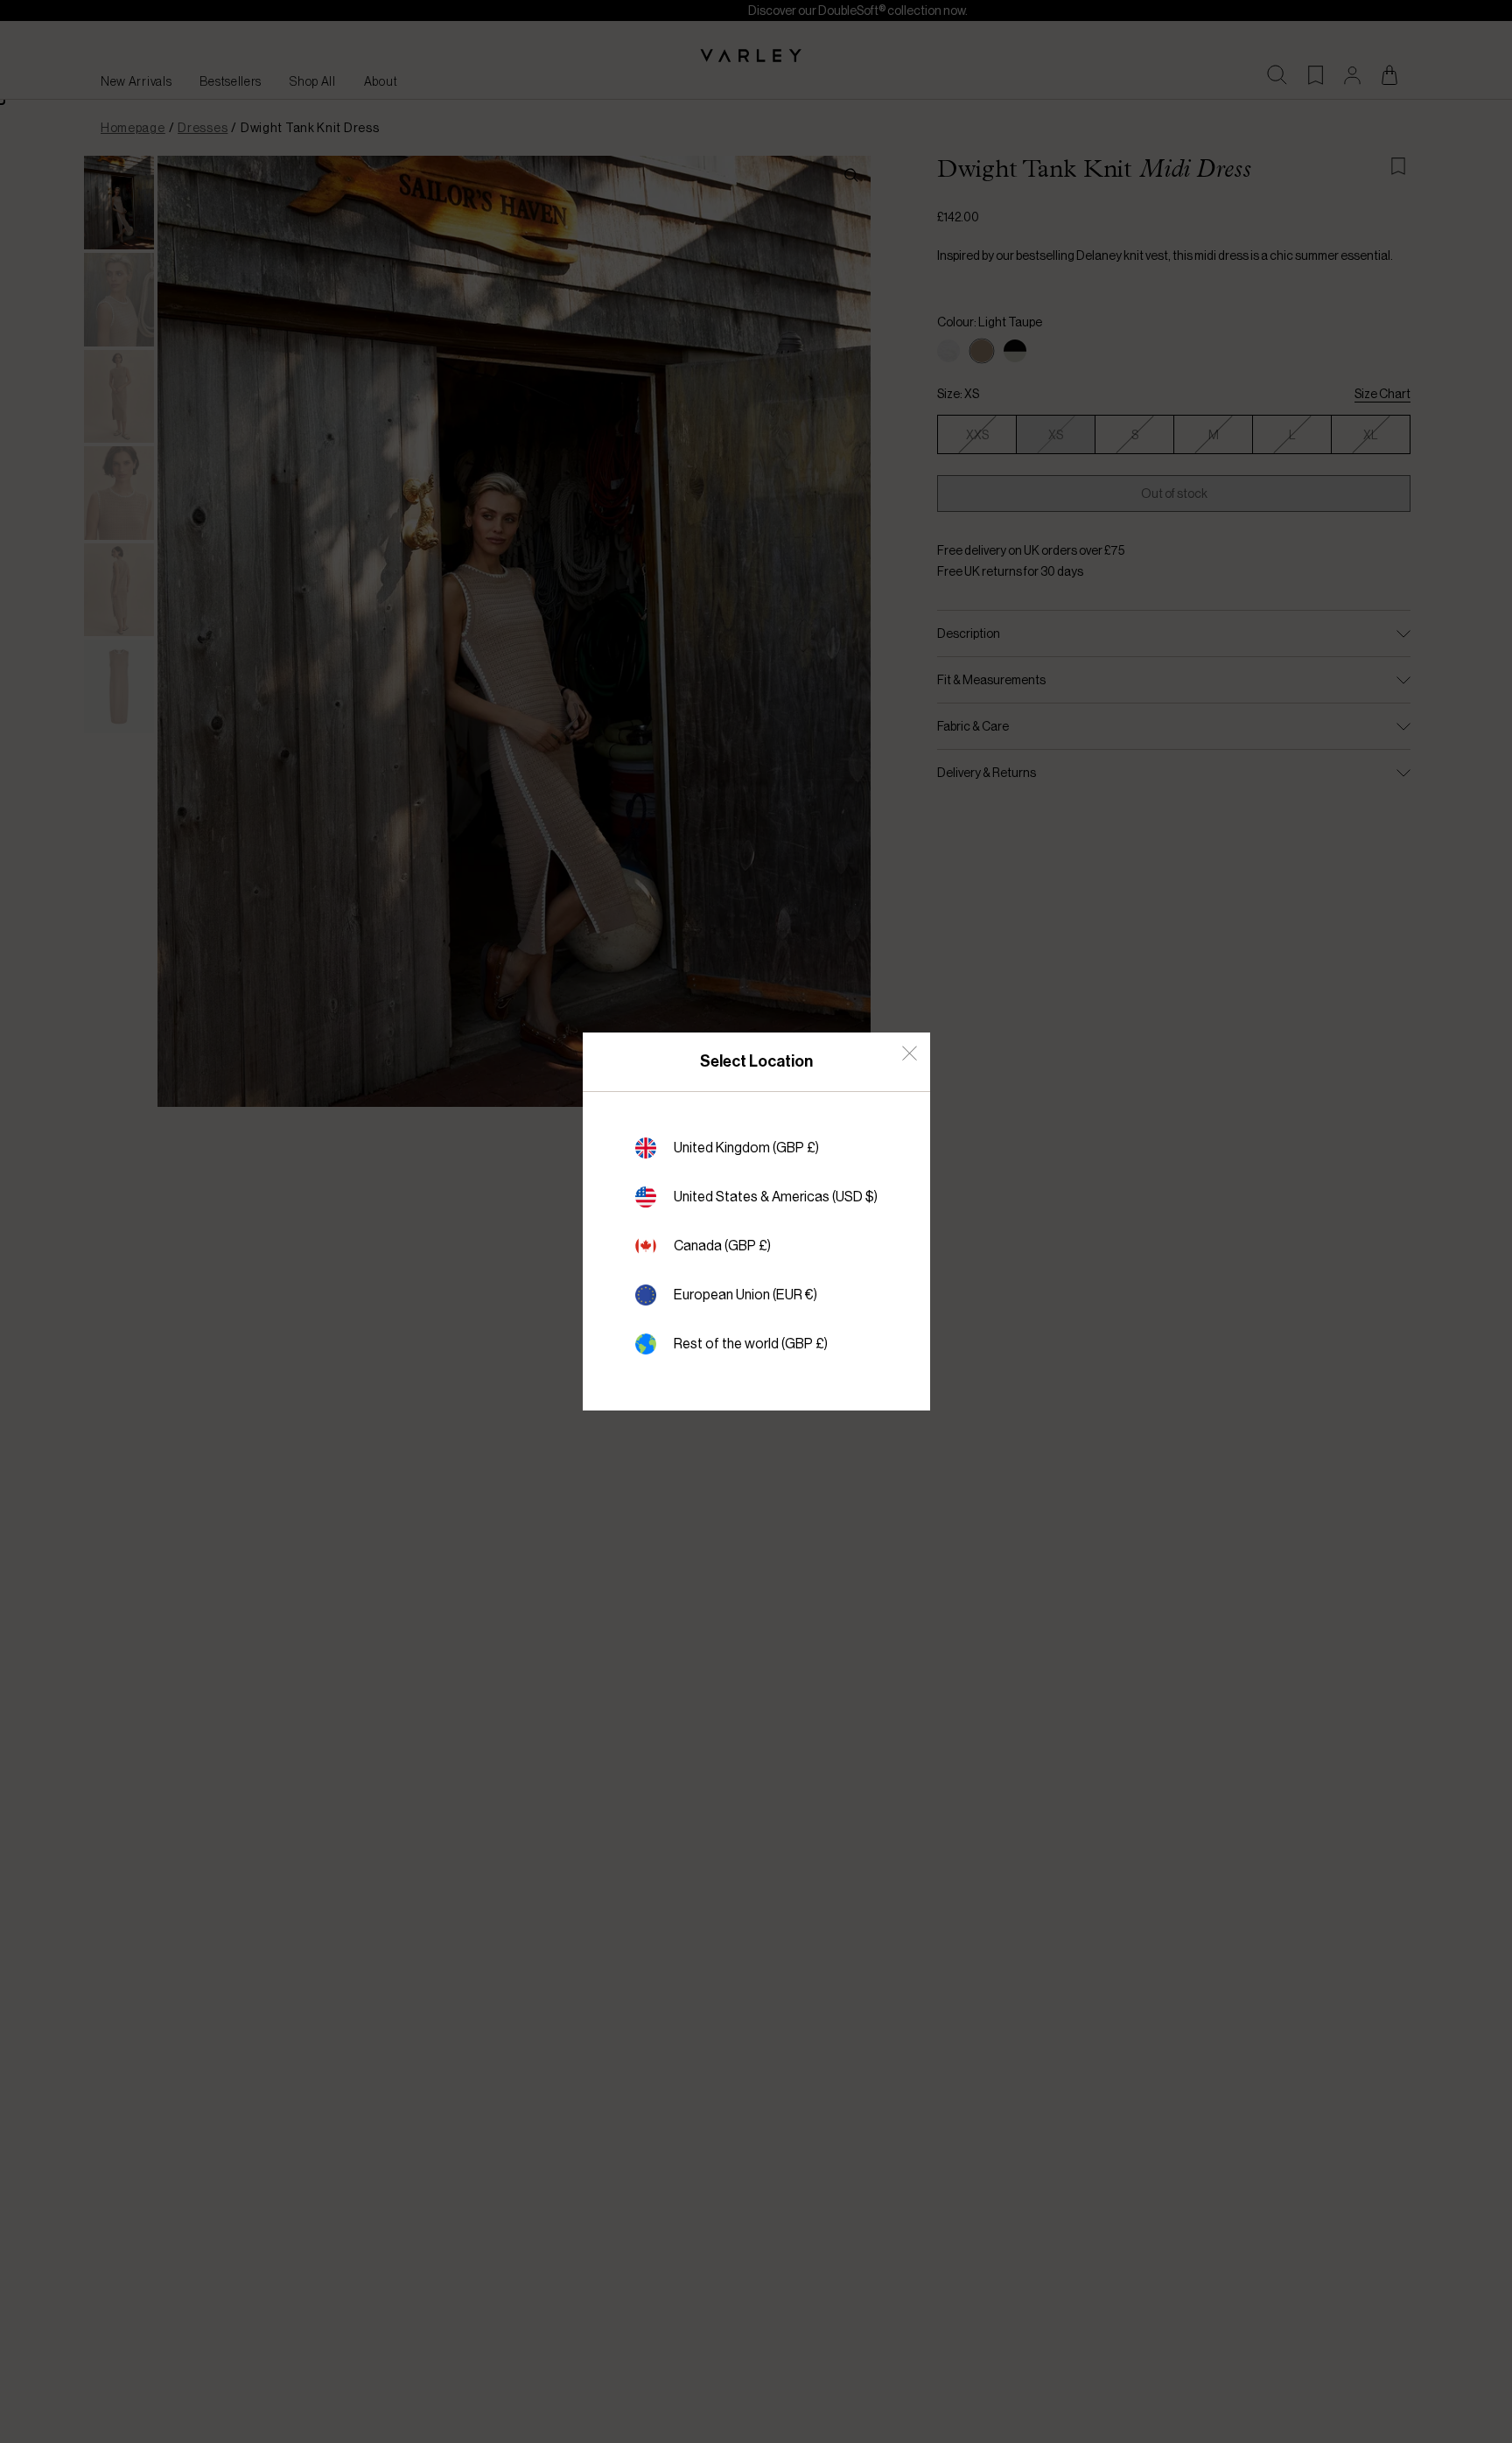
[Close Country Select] (910, 1053)
